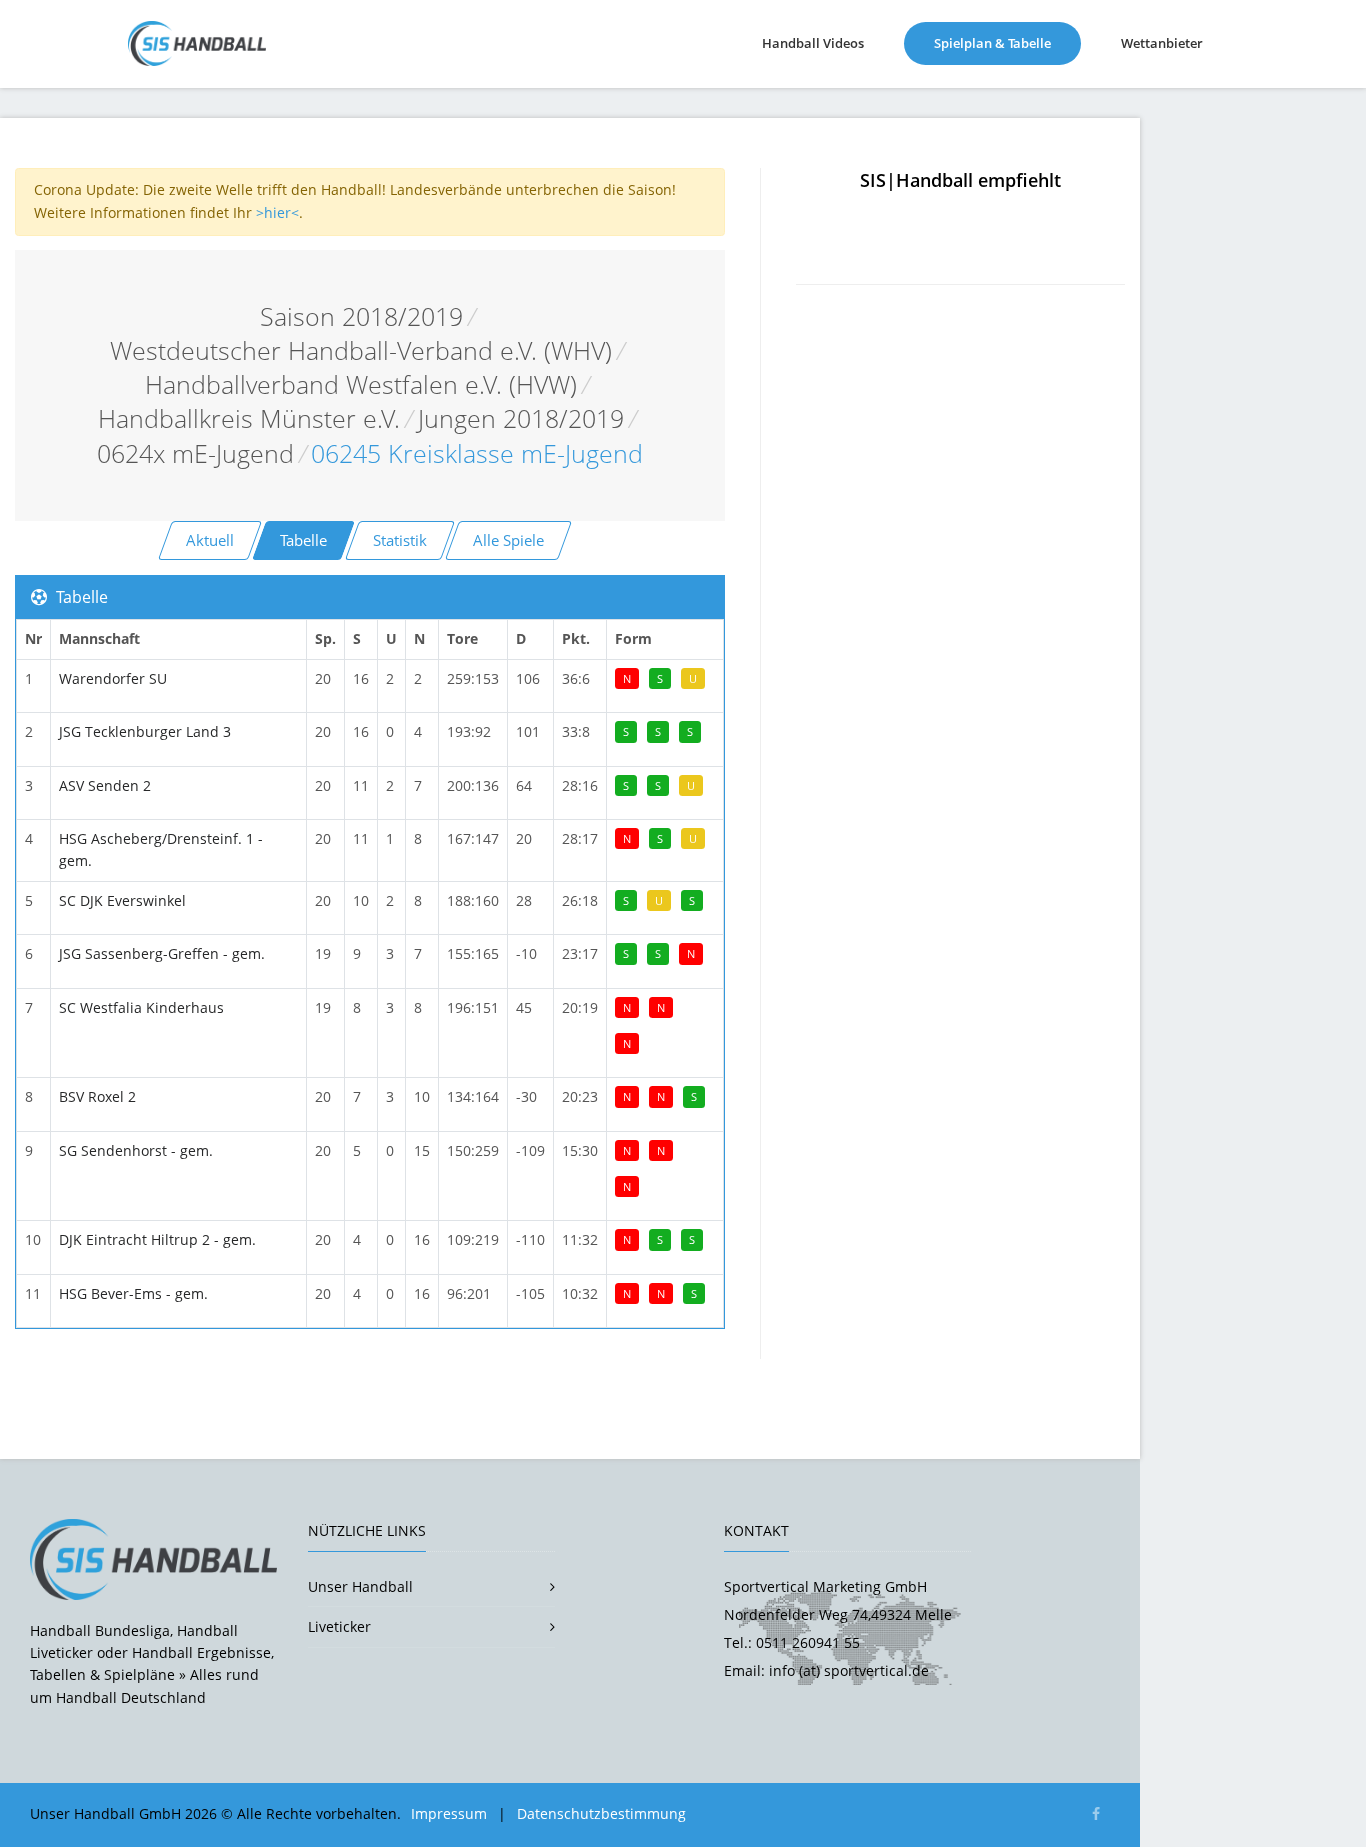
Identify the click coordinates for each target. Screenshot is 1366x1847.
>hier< (277, 212)
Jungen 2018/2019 (521, 418)
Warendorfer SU (113, 678)
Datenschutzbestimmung (601, 1813)
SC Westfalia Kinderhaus (141, 1007)
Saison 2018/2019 (361, 316)
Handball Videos (813, 43)
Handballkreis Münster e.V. (249, 418)
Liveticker (339, 1626)
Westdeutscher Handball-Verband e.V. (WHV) (361, 350)
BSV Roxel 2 (97, 1096)
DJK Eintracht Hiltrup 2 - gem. (157, 1239)
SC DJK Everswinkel (122, 900)
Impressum (449, 1813)
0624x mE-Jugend (195, 453)
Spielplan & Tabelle (1007, 42)
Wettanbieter (1162, 43)
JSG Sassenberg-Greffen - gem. (162, 953)
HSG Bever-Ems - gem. (133, 1293)
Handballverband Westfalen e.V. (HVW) (361, 384)
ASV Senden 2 (105, 785)
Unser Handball (360, 1586)
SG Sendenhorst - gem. (136, 1150)
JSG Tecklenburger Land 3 (145, 731)
